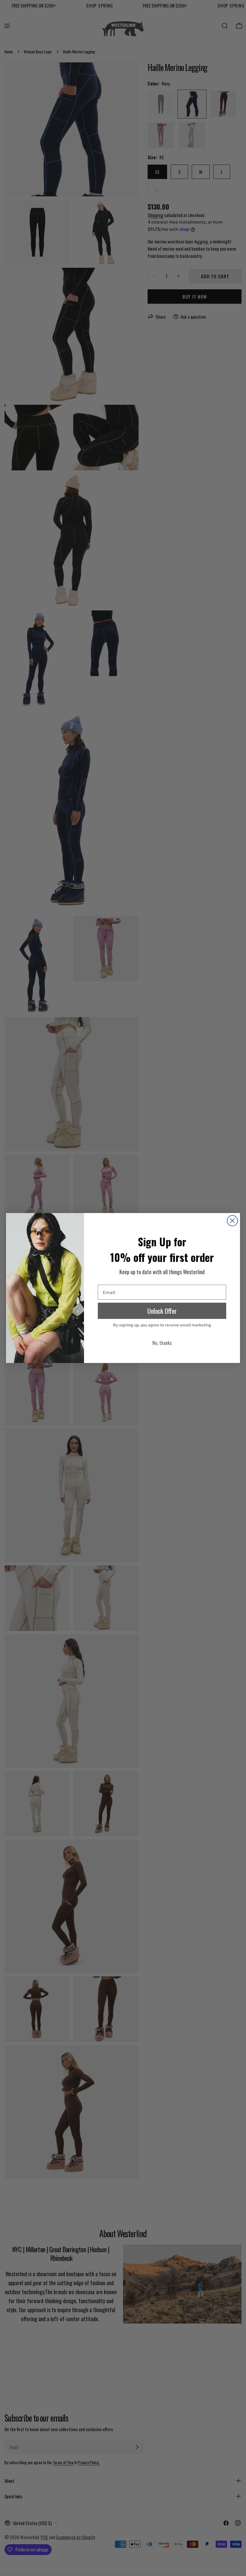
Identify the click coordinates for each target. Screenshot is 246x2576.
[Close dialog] (232, 1221)
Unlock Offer (162, 1311)
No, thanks (162, 1343)
